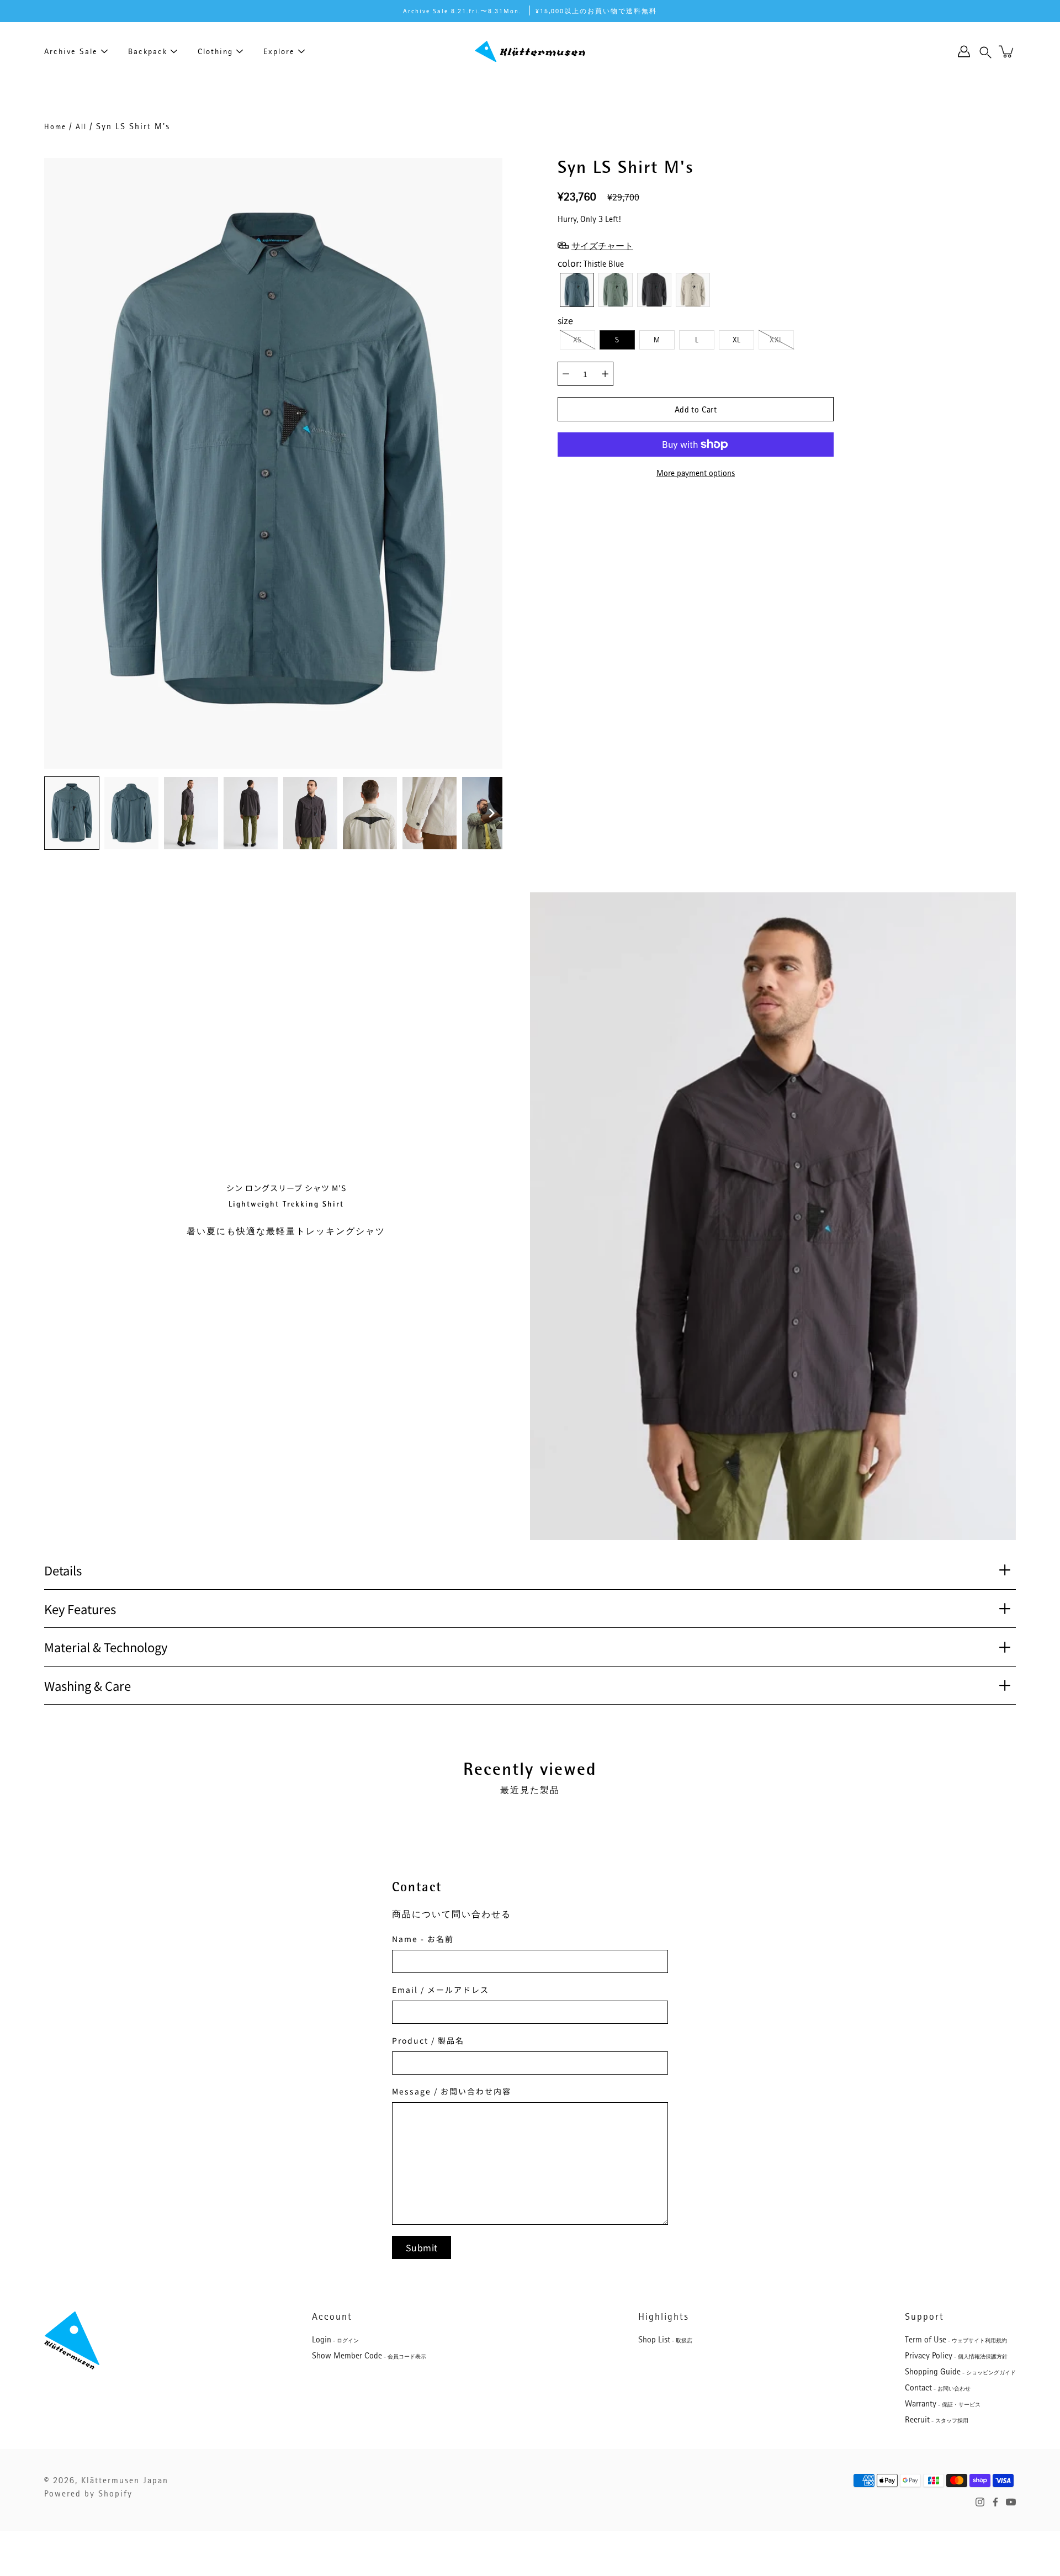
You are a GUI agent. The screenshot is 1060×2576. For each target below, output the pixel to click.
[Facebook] (995, 2502)
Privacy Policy (956, 2356)
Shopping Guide (960, 2372)
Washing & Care (88, 1685)
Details (63, 1570)
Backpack (148, 51)
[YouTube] (1011, 2502)
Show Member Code (369, 2356)
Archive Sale (71, 51)
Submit (422, 2247)
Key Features (80, 1609)
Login (335, 2340)
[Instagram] (980, 2502)
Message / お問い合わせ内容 (452, 2091)
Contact (938, 2388)
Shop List (665, 2340)
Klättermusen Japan (125, 2480)
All (81, 126)
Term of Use (956, 2340)
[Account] (964, 51)
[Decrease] (566, 374)
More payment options (696, 473)
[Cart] (1007, 51)
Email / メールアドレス (441, 1990)
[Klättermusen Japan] (530, 51)
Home (55, 126)
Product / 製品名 (428, 2040)
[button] (985, 51)
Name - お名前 (423, 1939)
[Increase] (605, 374)
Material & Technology (106, 1647)
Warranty (943, 2404)
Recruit (937, 2420)
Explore (279, 51)
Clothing (215, 51)
